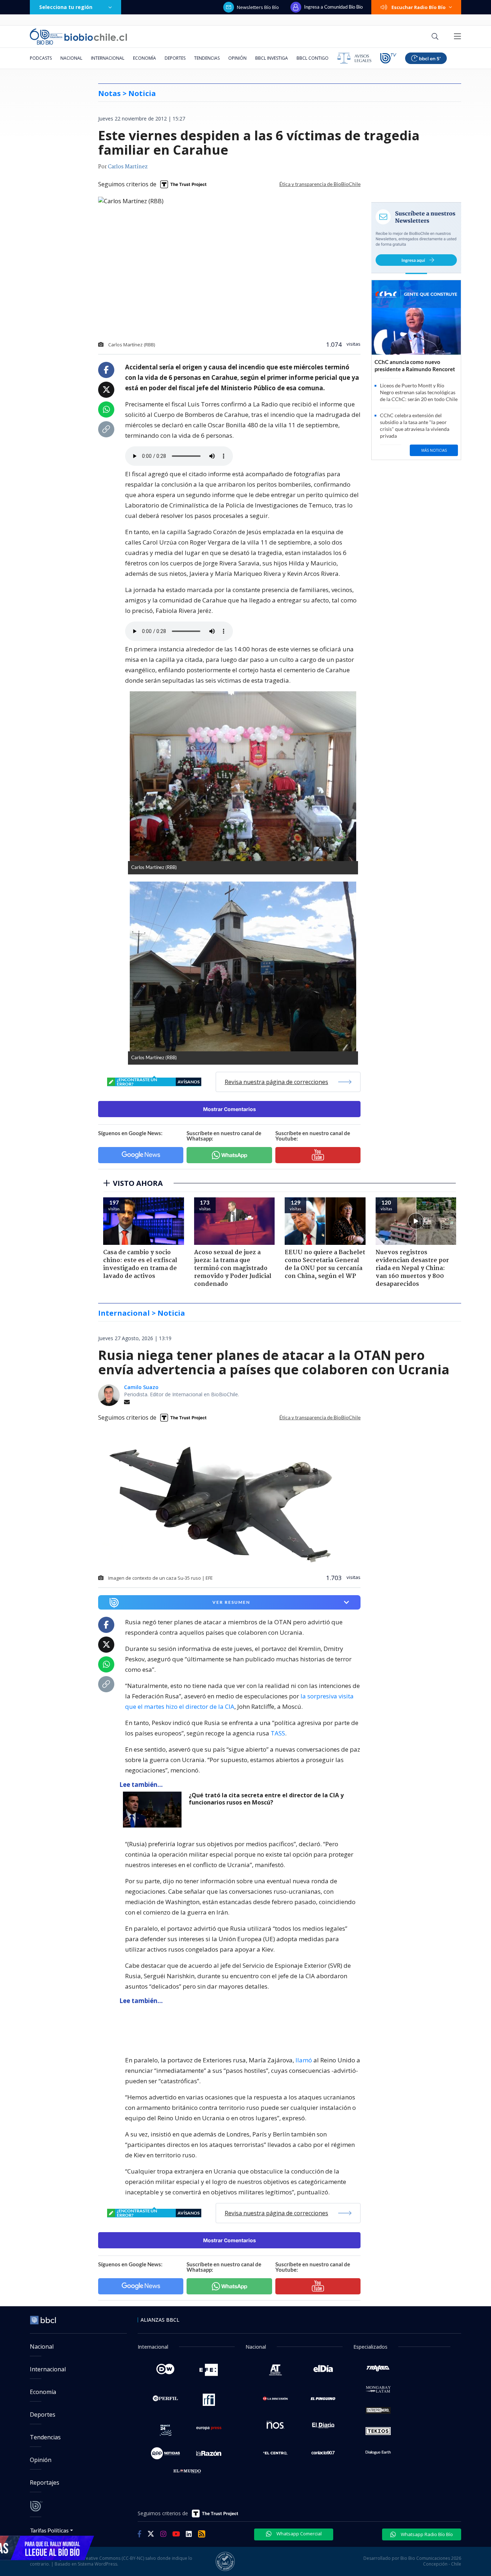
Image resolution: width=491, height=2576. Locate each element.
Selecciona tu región (66, 7)
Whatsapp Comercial (299, 2534)
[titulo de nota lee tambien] (187, 2026)
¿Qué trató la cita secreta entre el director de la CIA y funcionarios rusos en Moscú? (266, 1799)
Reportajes (45, 2482)
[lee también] (154, 1810)
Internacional (108, 58)
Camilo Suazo (141, 1387)
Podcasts (41, 58)
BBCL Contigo (313, 58)
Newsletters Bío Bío (258, 7)
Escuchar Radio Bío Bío (419, 7)
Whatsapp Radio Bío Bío (426, 2534)
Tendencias (207, 58)
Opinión (237, 58)
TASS (278, 1733)
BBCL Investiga (272, 58)
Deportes (175, 58)
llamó (304, 2060)
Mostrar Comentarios (230, 1109)
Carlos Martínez (128, 167)
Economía (144, 58)
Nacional (71, 58)
